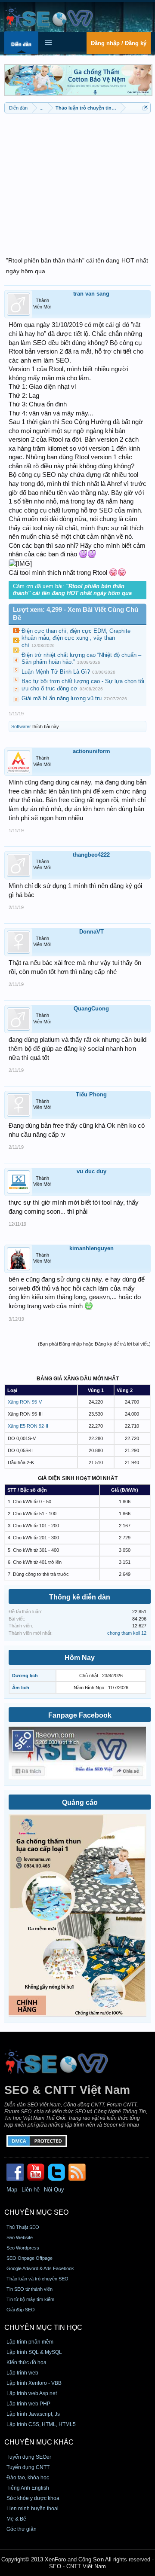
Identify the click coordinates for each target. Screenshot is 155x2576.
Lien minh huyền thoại (33, 2509)
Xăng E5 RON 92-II (28, 1426)
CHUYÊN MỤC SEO (36, 2212)
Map (12, 2190)
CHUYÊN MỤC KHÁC (39, 2442)
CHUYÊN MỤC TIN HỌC (43, 2327)
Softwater (21, 726)
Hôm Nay (80, 1658)
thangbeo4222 (91, 855)
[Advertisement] (77, 180)
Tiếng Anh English (28, 2488)
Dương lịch (25, 1676)
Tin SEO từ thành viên (29, 2289)
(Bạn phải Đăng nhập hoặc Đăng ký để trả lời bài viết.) (94, 1344)
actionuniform (91, 751)
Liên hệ (31, 2190)
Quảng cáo (80, 1802)
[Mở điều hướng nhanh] (145, 108)
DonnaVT (91, 932)
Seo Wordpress (23, 2248)
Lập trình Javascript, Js (33, 2414)
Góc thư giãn (22, 2529)
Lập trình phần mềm (30, 2342)
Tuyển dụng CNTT (28, 2467)
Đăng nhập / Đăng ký (119, 43)
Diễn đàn (21, 44)
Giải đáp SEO (21, 2310)
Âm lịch (21, 1688)
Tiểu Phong (91, 1094)
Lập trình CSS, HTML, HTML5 (41, 2424)
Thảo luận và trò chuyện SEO (37, 2279)
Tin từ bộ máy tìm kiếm (30, 2299)
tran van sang (91, 294)
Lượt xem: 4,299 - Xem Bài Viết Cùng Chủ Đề (76, 614)
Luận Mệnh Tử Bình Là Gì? (56, 672)
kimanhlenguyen (91, 1248)
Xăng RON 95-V (25, 1402)
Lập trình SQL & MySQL (34, 2352)
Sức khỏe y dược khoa (33, 2498)
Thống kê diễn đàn (80, 1597)
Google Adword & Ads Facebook (40, 2268)
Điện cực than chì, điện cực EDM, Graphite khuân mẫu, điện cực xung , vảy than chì (76, 638)
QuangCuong (91, 1009)
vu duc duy (91, 1171)
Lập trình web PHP (28, 2404)
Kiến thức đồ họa (26, 2362)
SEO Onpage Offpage (29, 2258)
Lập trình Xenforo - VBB (34, 2383)
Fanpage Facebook (80, 1715)
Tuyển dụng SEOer (29, 2457)
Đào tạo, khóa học (28, 2478)
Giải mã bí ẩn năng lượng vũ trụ (62, 698)
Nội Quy (54, 2190)
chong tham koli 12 (127, 1633)
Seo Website (20, 2237)
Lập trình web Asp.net (32, 2393)
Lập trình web (22, 2373)
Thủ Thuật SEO (23, 2227)
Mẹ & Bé (16, 2519)
